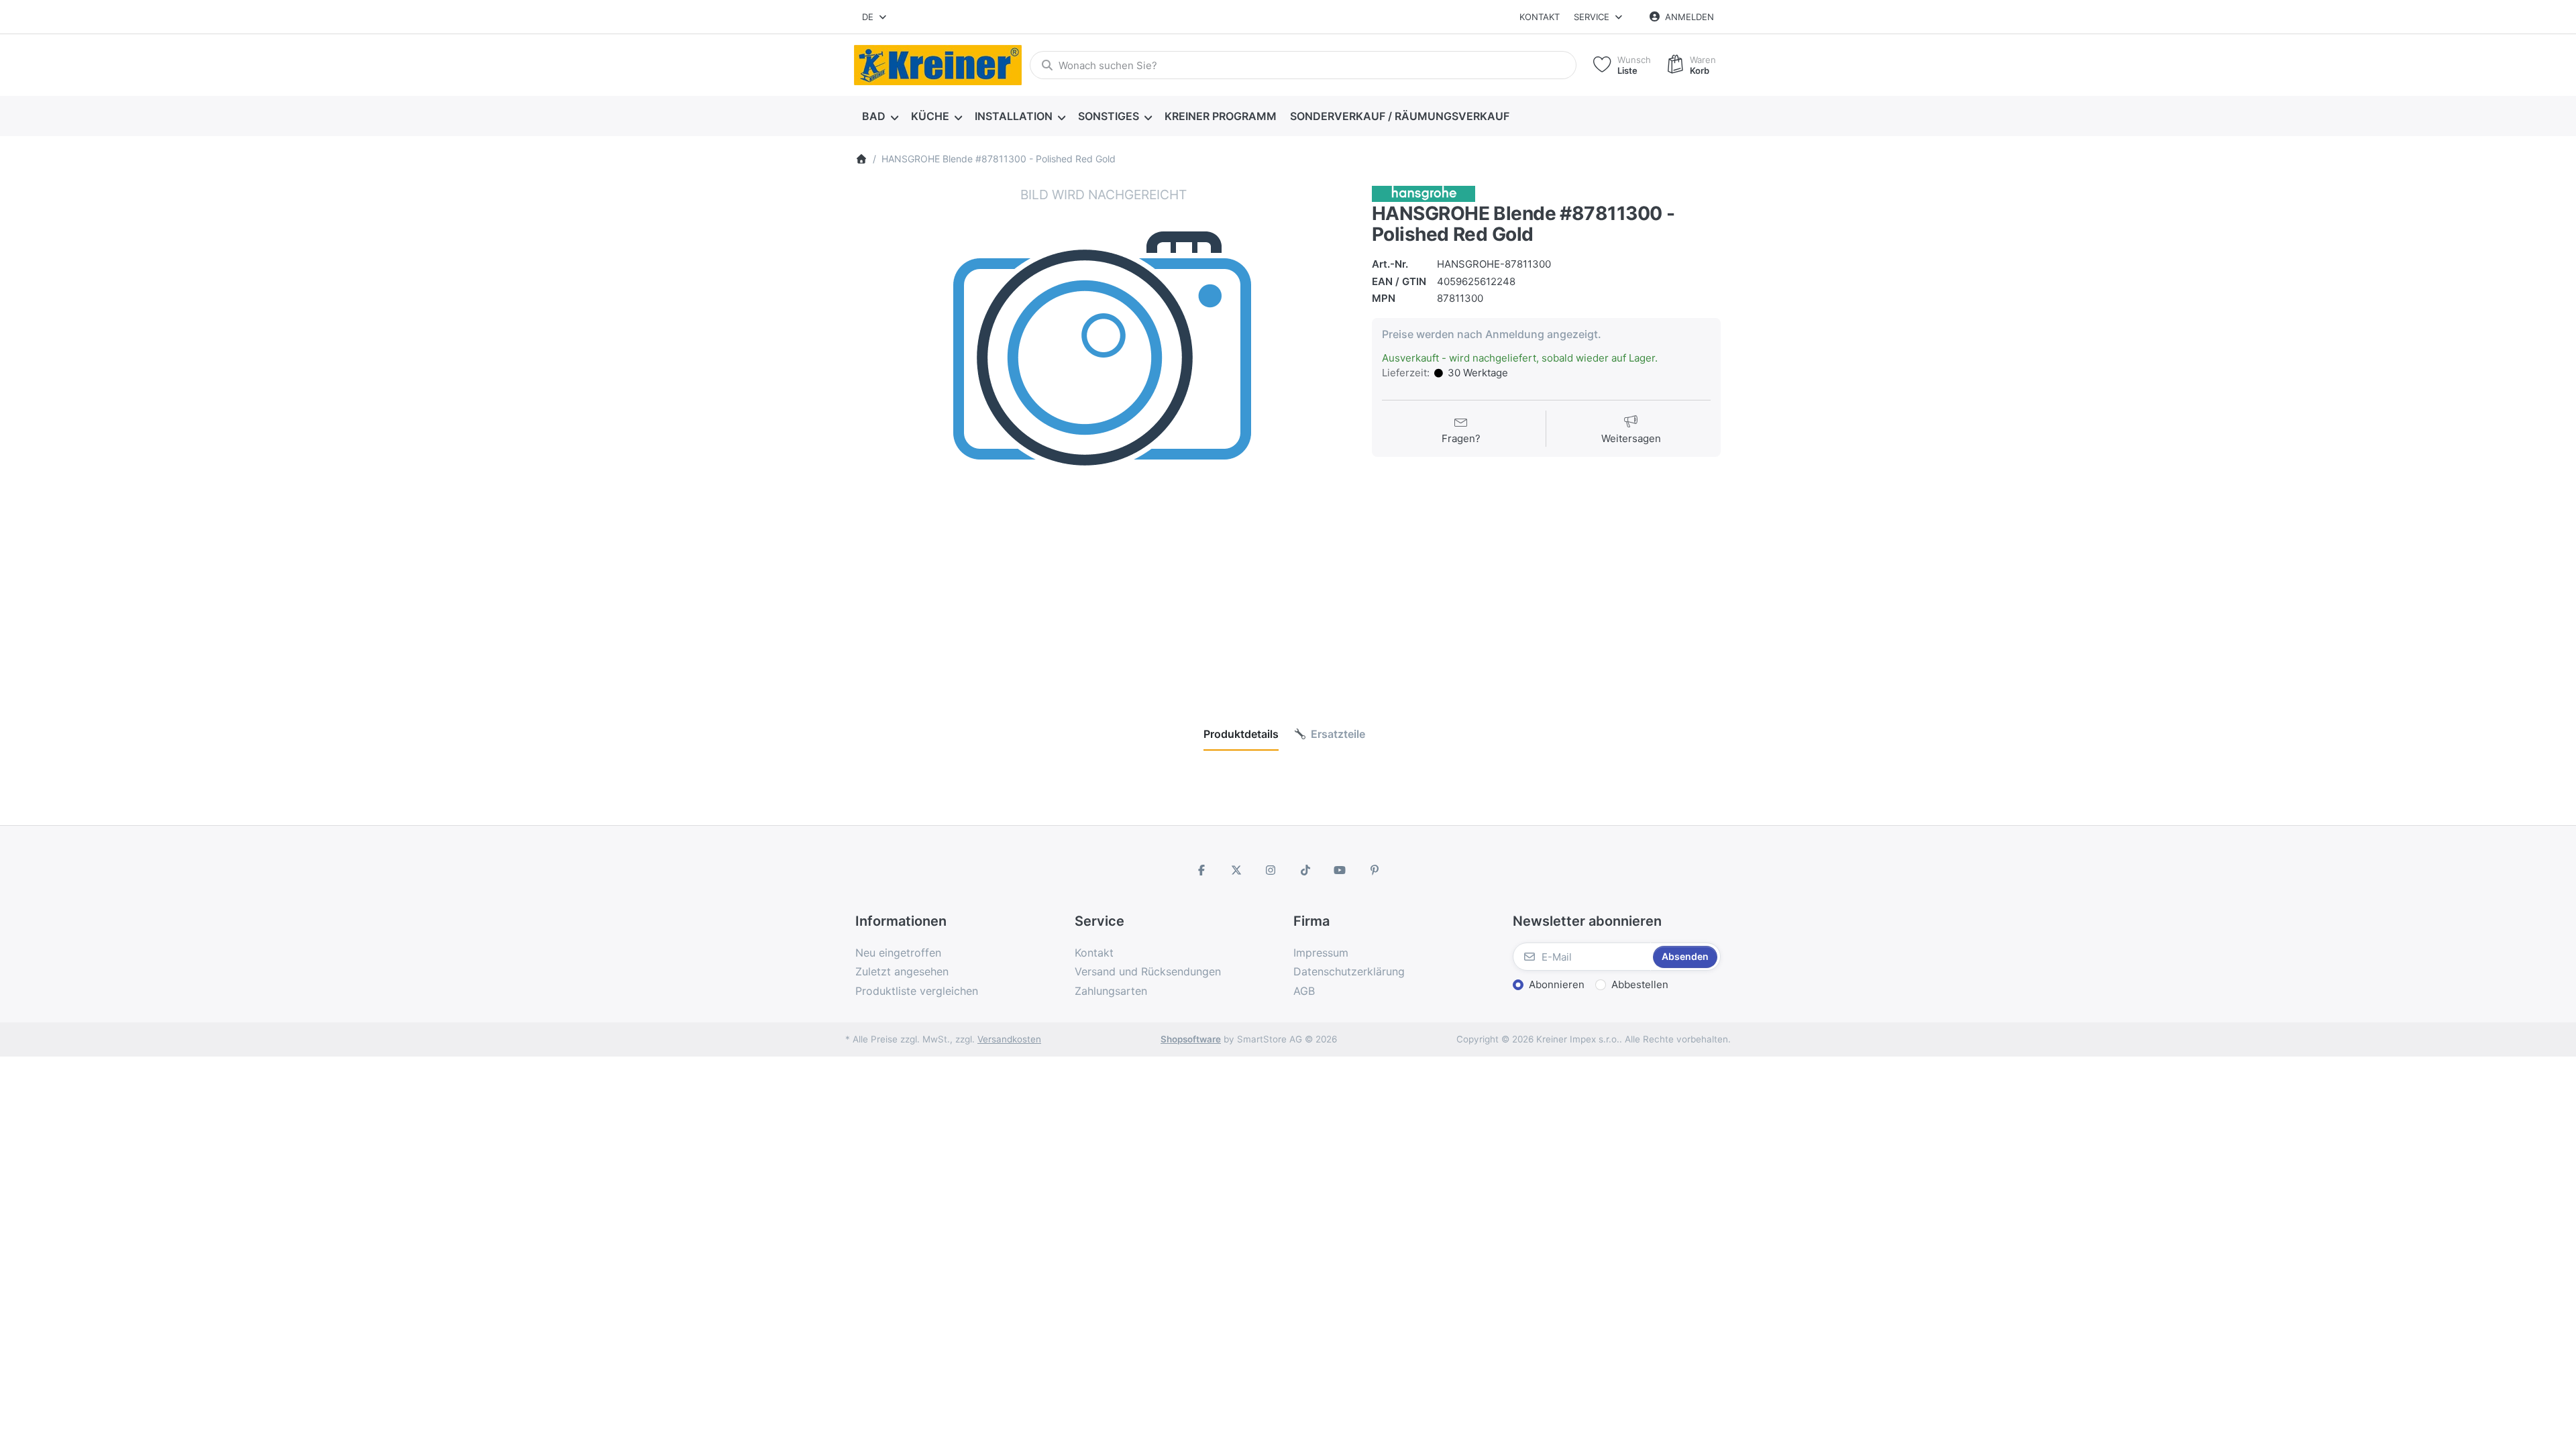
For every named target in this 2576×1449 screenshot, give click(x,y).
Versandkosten (1009, 1039)
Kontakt (1540, 17)
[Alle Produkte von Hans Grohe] (1424, 193)
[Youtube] (1340, 870)
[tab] (1241, 734)
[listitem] (1104, 434)
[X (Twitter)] (1236, 870)
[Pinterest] (1375, 870)
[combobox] (875, 17)
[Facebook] (1201, 870)
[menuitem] (880, 117)
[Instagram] (1271, 870)
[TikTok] (1305, 870)
